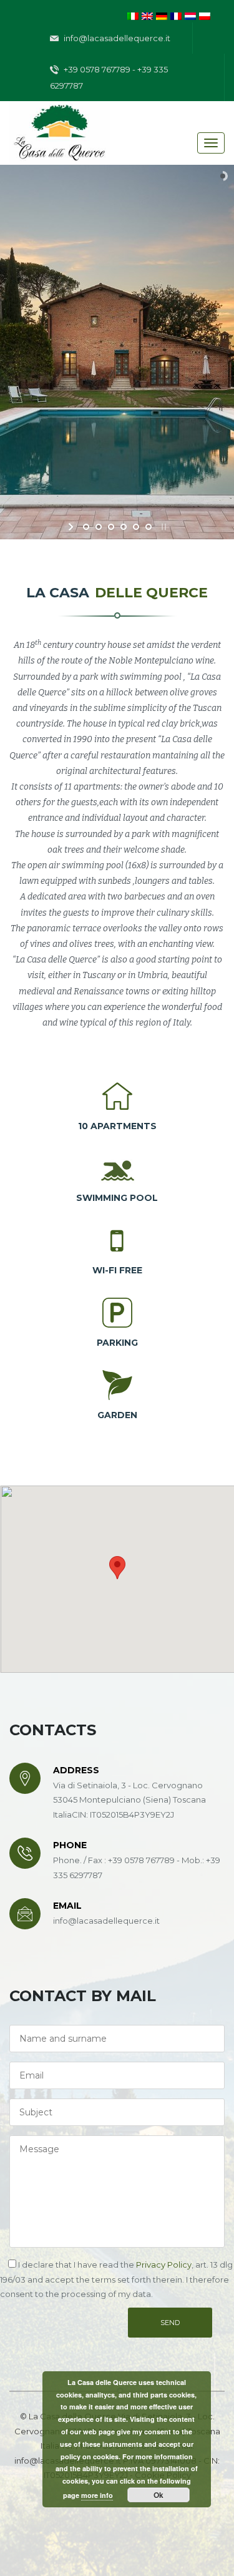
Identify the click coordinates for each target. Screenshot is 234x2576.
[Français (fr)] (176, 15)
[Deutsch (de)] (162, 15)
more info (97, 2495)
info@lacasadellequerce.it (116, 38)
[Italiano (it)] (133, 15)
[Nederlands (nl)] (190, 15)
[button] (117, 1568)
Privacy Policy (164, 2265)
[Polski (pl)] (205, 15)
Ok (158, 2495)
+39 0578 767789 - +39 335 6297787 (109, 77)
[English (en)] (147, 15)
